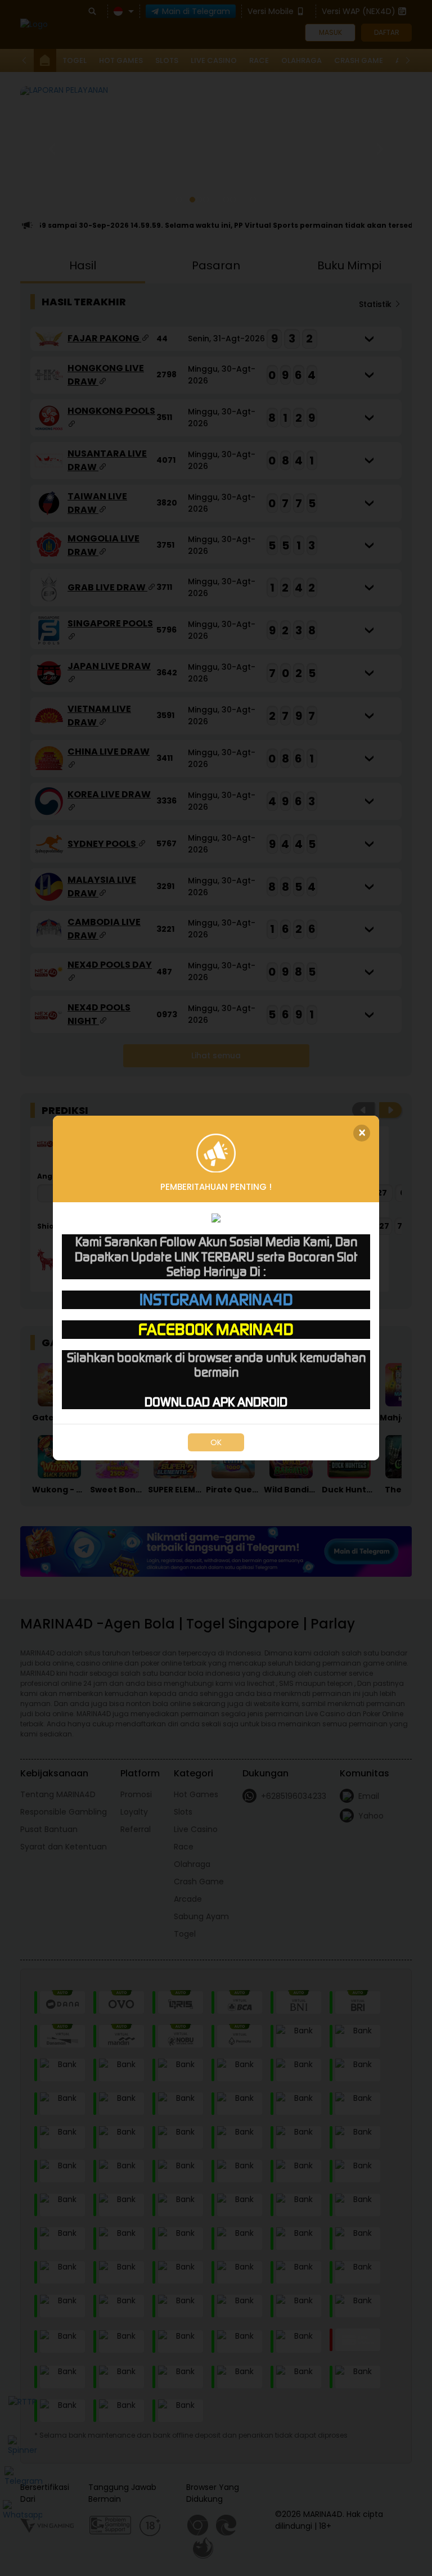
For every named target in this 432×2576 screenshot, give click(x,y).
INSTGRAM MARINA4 (216, 1300)
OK (216, 1442)
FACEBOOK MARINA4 (216, 1329)
